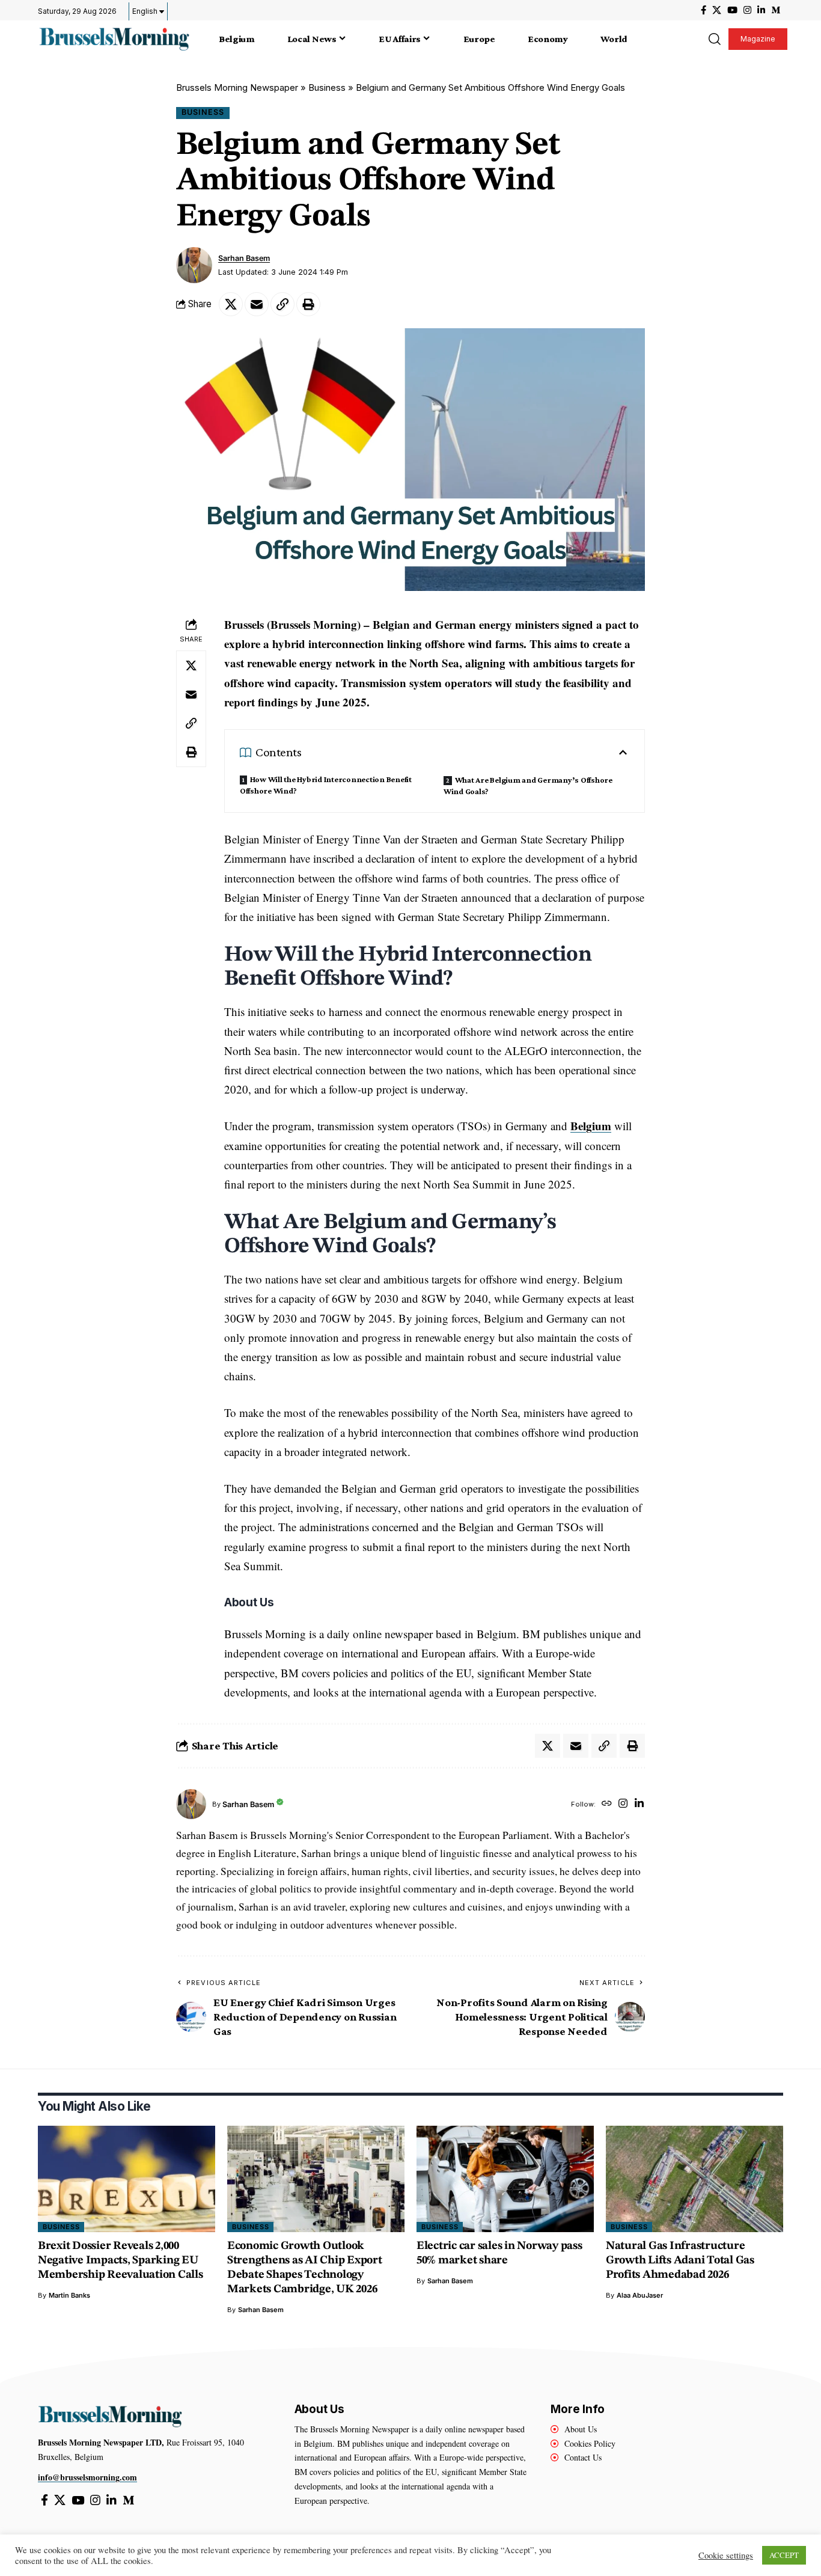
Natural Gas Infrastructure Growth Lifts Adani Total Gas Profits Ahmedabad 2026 (680, 2261)
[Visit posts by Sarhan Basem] (194, 265)
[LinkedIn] (761, 10)
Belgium (591, 1126)
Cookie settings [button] (726, 2556)
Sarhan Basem (244, 258)
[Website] (607, 1804)
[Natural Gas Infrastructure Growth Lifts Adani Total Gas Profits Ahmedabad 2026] (694, 2179)
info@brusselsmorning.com (87, 2477)
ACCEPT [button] (784, 2555)
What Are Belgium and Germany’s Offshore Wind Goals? (528, 785)
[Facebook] (703, 10)
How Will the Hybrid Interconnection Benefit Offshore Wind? (326, 785)
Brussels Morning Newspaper (237, 87)
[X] (717, 10)
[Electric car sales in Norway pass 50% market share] (505, 2179)
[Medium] (776, 10)
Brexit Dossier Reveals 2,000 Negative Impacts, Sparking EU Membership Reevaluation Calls (121, 2261)
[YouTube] (732, 10)
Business (327, 87)
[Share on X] (231, 304)
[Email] (257, 304)
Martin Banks (69, 2295)
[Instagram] (747, 10)
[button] (714, 39)
